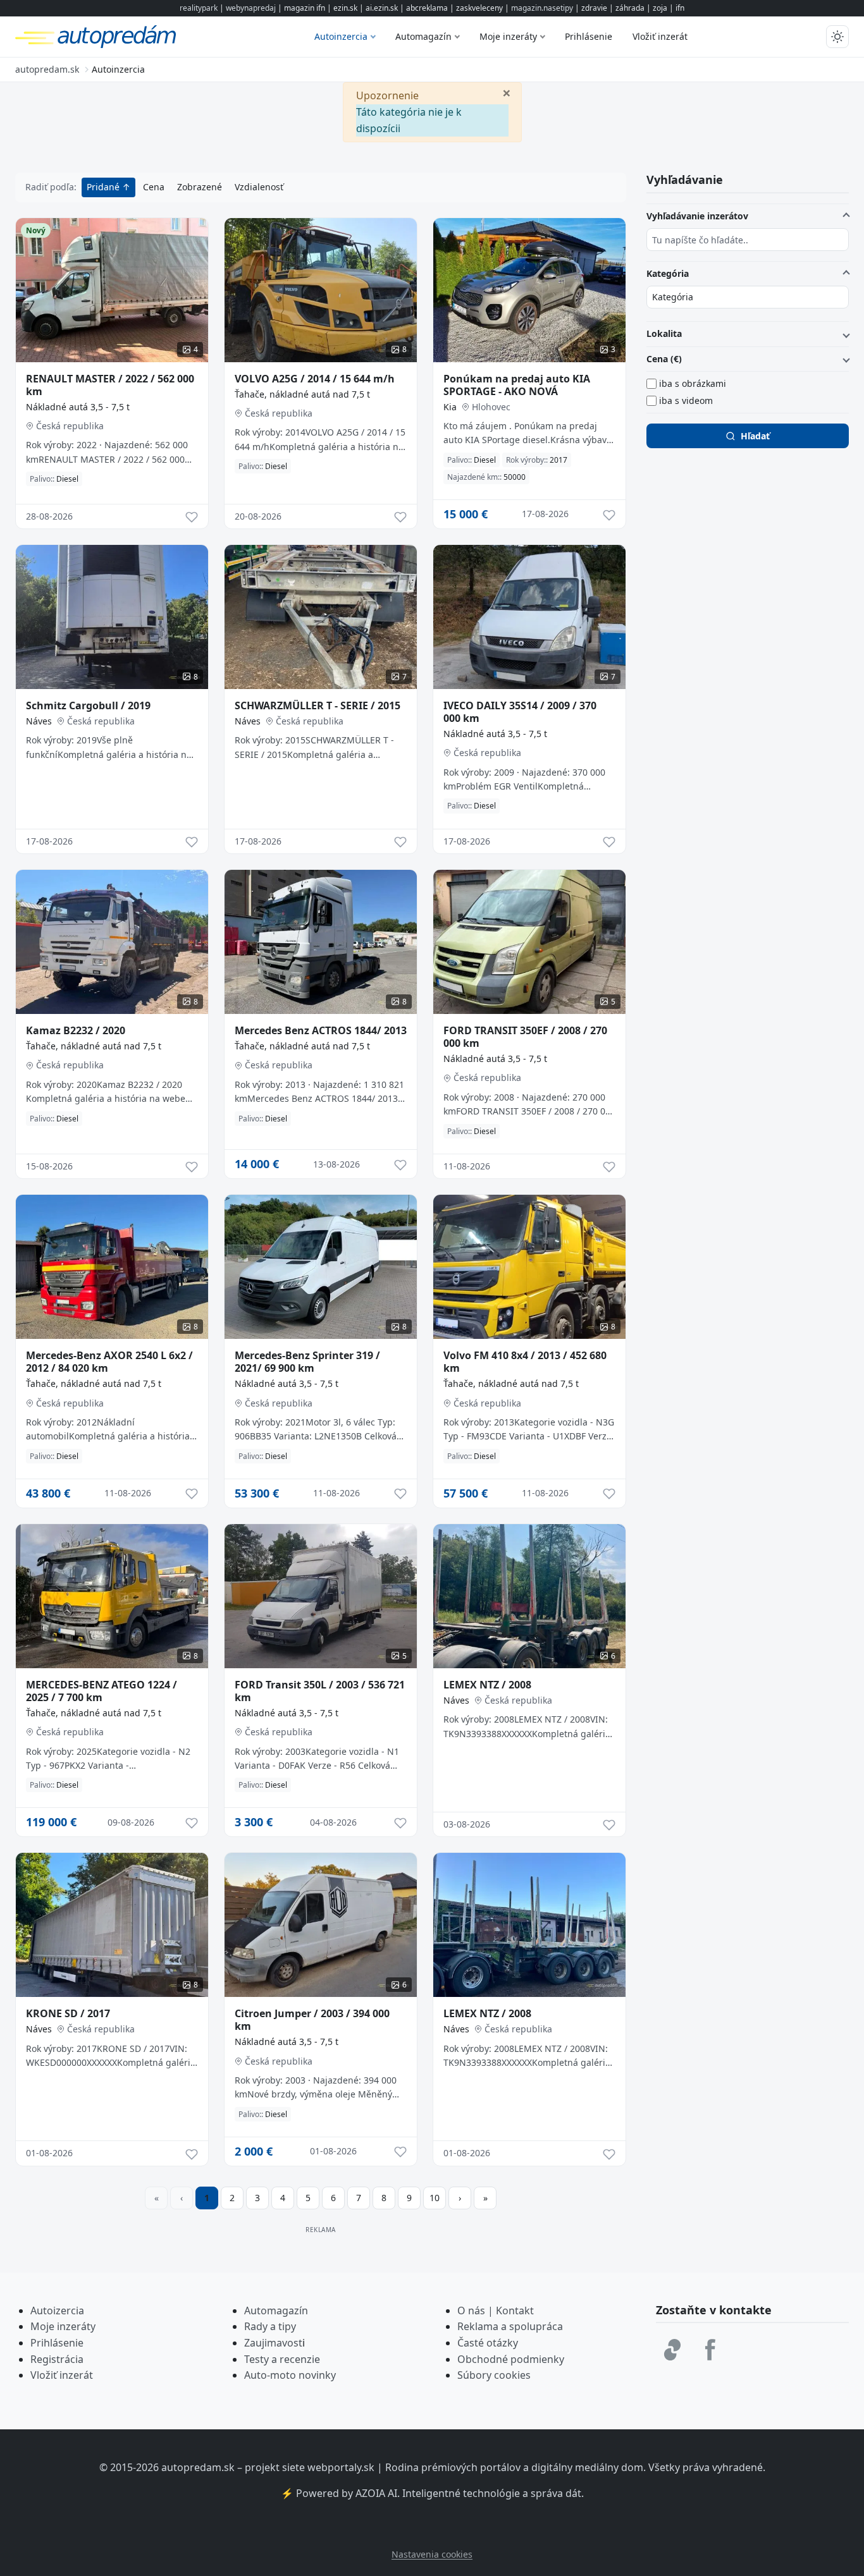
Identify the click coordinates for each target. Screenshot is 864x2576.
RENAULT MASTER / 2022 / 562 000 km (110, 385)
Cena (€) (664, 359)
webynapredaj (251, 8)
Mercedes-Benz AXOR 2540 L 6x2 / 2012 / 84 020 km (109, 1362)
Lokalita (664, 333)
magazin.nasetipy (542, 8)
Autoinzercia (341, 36)
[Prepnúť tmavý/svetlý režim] (837, 37)
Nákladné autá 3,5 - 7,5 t (78, 407)
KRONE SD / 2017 (68, 2013)
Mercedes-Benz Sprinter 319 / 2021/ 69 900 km (307, 1362)
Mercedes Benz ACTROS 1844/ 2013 (321, 1030)
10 (435, 2198)
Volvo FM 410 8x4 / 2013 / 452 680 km (525, 1362)
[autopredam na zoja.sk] (672, 2350)
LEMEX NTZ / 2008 (487, 1685)
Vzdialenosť (259, 187)
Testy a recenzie (282, 2359)
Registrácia (57, 2359)
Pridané (104, 187)
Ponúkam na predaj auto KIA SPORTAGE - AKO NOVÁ (517, 385)
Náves (39, 721)
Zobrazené (200, 187)
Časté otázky (488, 2343)
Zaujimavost (273, 2343)
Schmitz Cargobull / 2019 (88, 705)
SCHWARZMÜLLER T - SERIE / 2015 (318, 705)
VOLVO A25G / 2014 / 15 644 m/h (315, 379)
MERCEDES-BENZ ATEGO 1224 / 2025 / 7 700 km (102, 1691)
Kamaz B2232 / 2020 (76, 1030)
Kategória (668, 273)
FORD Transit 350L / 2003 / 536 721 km (320, 1691)
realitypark (199, 8)
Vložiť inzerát (660, 36)
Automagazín (423, 36)
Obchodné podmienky (511, 2359)
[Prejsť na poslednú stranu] (485, 2198)
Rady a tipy (270, 2326)
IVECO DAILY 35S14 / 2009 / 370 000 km (520, 712)
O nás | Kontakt (496, 2310)
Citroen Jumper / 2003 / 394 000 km (312, 2020)
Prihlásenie (589, 36)
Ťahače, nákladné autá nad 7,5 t (302, 394)
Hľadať (755, 436)
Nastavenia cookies (432, 2554)
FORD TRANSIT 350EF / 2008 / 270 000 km (525, 1037)
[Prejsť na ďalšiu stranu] (460, 2198)
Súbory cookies (494, 2375)
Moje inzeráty (508, 36)
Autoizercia (57, 2310)
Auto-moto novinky (290, 2375)
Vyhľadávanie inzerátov (697, 216)
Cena (154, 187)
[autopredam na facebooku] (710, 2350)
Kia (450, 407)
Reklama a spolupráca (510, 2326)
